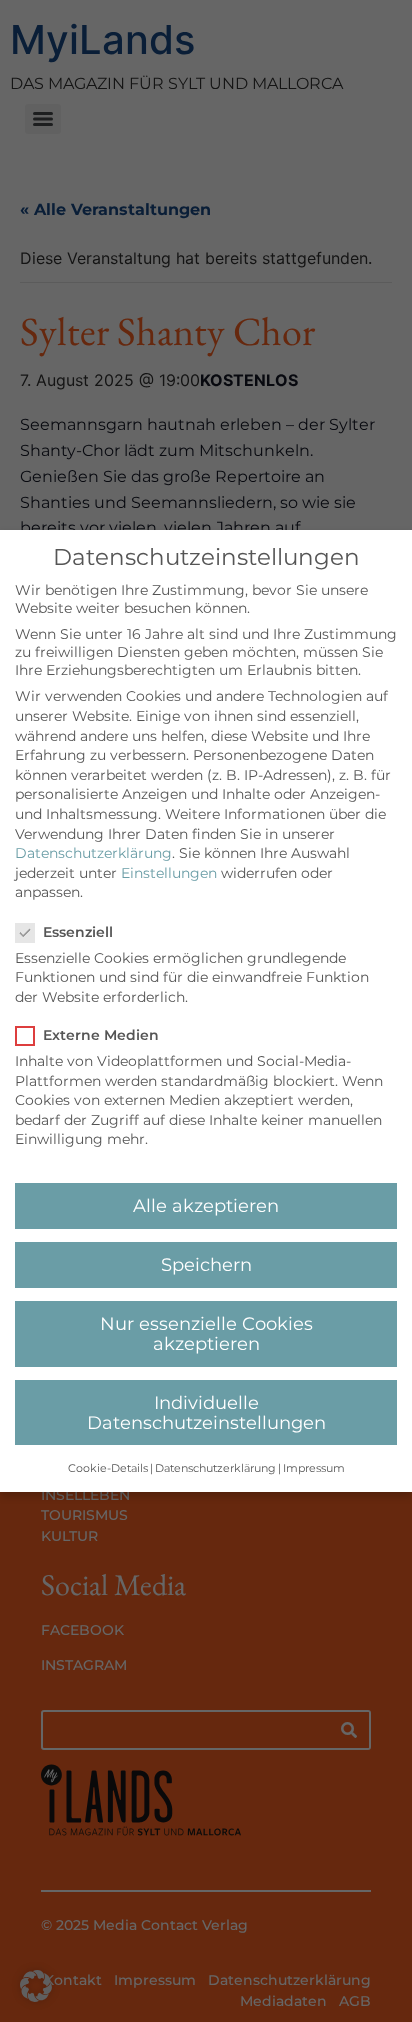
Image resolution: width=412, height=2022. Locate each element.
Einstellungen (169, 873)
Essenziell (78, 932)
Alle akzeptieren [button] (206, 1205)
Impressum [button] (314, 1468)
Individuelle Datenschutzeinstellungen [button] (206, 1412)
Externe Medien (101, 1035)
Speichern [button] (206, 1264)
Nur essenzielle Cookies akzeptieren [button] (206, 1333)
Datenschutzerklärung (93, 853)
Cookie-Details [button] (108, 1468)
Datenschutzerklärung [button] (215, 1468)
